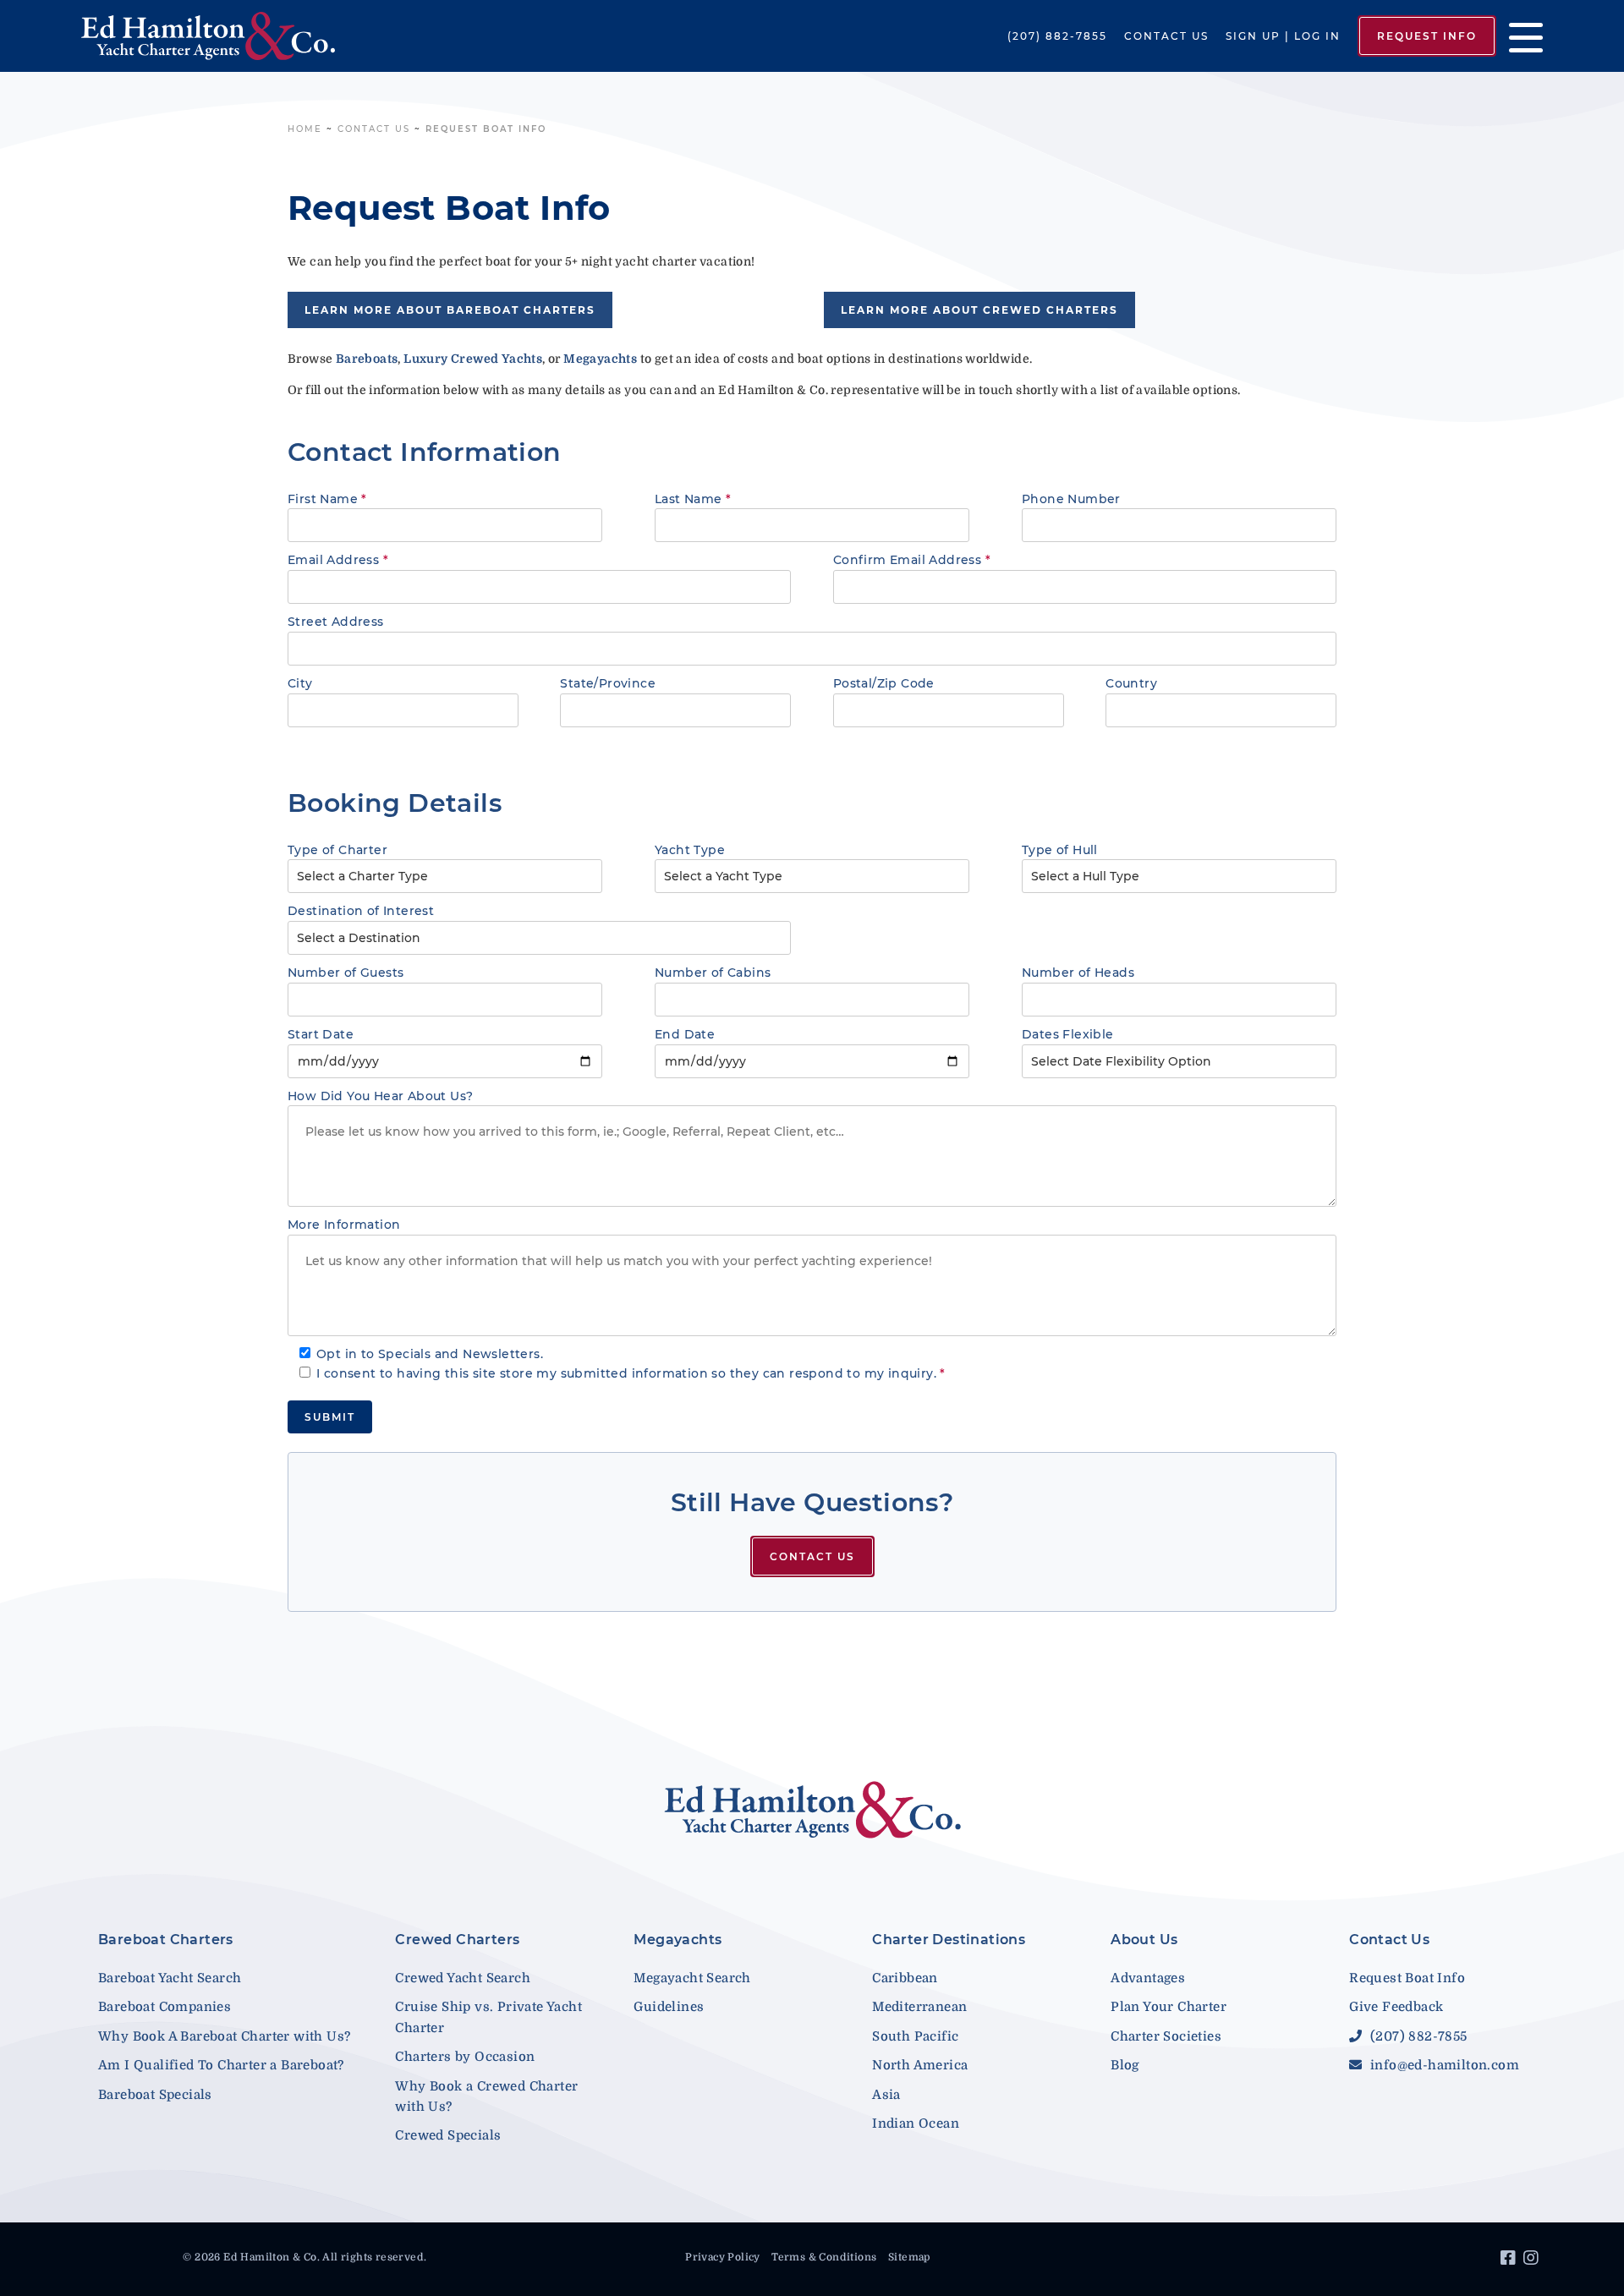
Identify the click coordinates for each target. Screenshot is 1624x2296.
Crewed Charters (457, 1940)
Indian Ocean (916, 2123)
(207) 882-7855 (1057, 36)
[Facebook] (1510, 2260)
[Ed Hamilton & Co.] (233, 36)
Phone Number (1071, 499)
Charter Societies (1166, 2036)
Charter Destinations (949, 1940)
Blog (1125, 2065)
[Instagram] (1533, 2260)
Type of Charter (337, 850)
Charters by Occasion (465, 2057)
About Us (1144, 1940)
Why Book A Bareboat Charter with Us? (224, 2036)
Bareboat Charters (166, 1940)
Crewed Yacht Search (463, 1978)
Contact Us (1166, 36)
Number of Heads (1078, 973)
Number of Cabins (713, 973)
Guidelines (669, 2007)
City (300, 683)
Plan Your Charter (1169, 2007)
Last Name (693, 499)
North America (920, 2065)
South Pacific (915, 2036)
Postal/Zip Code (884, 683)
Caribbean (905, 1978)
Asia (886, 2095)
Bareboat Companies (165, 2007)
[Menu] (1520, 36)
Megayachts (678, 1940)
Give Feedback (1396, 2007)
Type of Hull (1060, 850)
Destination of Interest (361, 911)
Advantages (1148, 1978)
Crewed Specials (448, 2135)
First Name (327, 499)
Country (1131, 683)
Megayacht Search (692, 1978)
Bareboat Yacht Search (170, 1978)
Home (305, 129)
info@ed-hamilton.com (1443, 2065)
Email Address (338, 560)
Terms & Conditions (824, 2257)
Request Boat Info (1407, 1978)
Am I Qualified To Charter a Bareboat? (221, 2065)
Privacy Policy (723, 2257)
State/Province (608, 683)
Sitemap (909, 2257)
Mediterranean (919, 2007)
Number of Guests (346, 973)
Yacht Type (690, 850)
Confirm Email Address (912, 560)
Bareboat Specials (155, 2095)
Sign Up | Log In (1283, 36)
